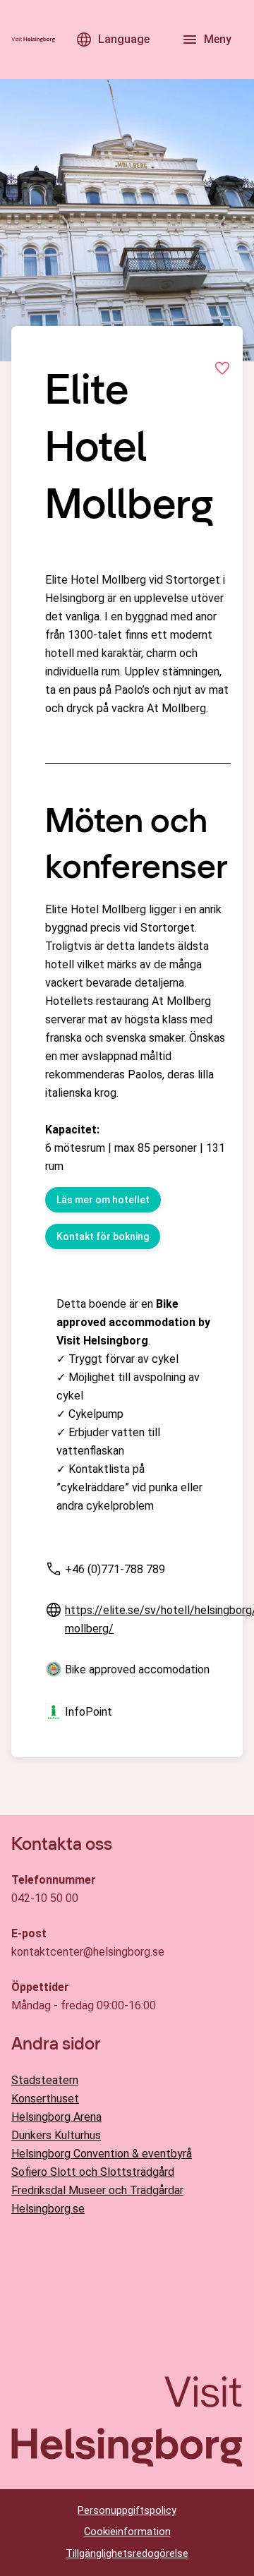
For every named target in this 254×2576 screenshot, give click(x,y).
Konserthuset (45, 2099)
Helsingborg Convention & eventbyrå (102, 2154)
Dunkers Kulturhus (56, 2135)
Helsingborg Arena (56, 2117)
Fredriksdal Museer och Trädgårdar (97, 2190)
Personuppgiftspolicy (127, 2511)
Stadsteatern (45, 2080)
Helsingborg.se (48, 2209)
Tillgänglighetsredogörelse (127, 2554)
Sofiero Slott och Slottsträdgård (93, 2172)
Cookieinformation (127, 2532)
